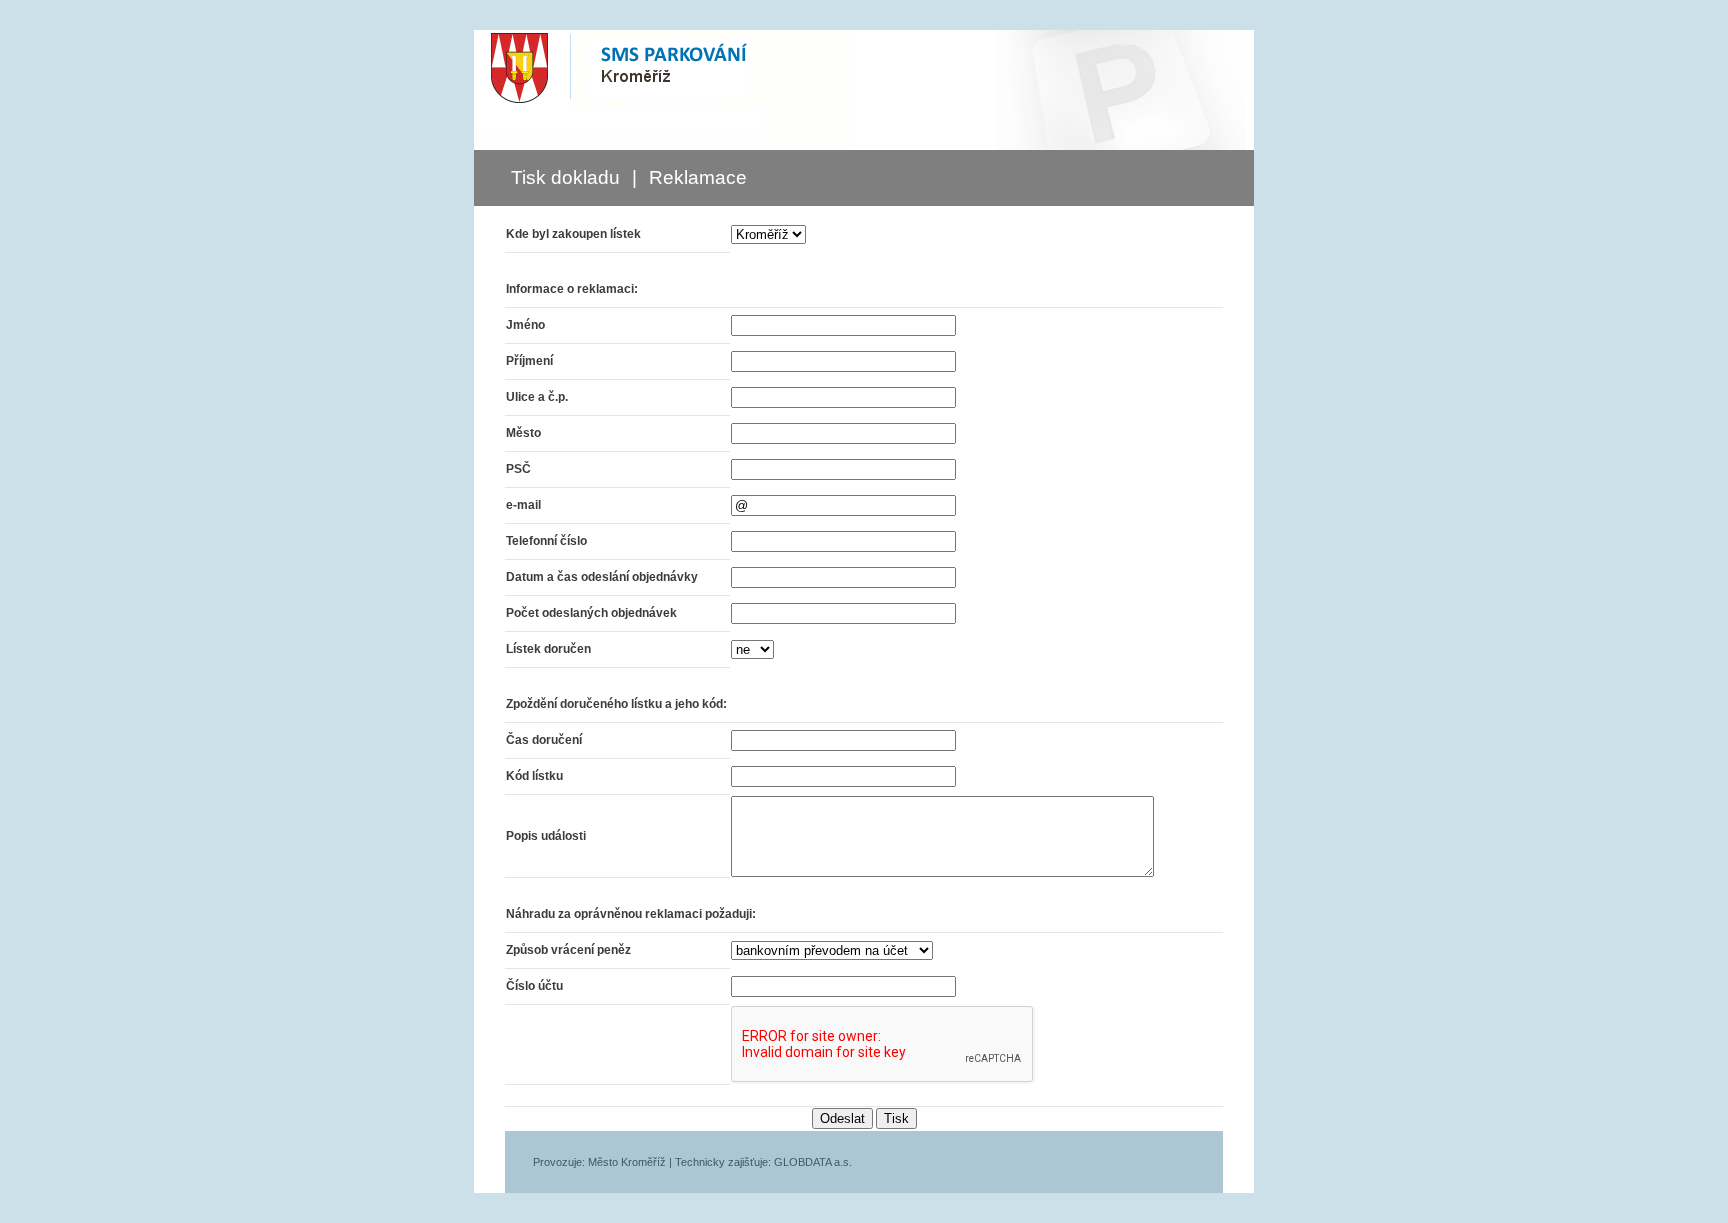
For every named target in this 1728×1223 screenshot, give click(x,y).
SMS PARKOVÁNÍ (663, 68)
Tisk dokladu (565, 177)
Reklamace (698, 177)
